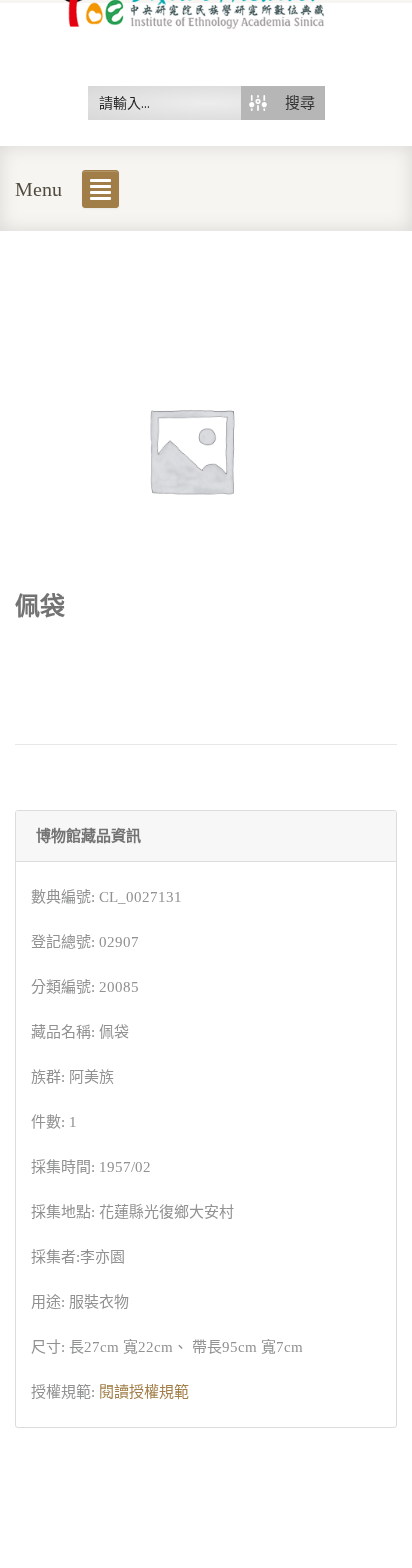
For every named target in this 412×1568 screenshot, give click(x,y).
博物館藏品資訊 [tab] (88, 836)
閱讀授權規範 (144, 1392)
